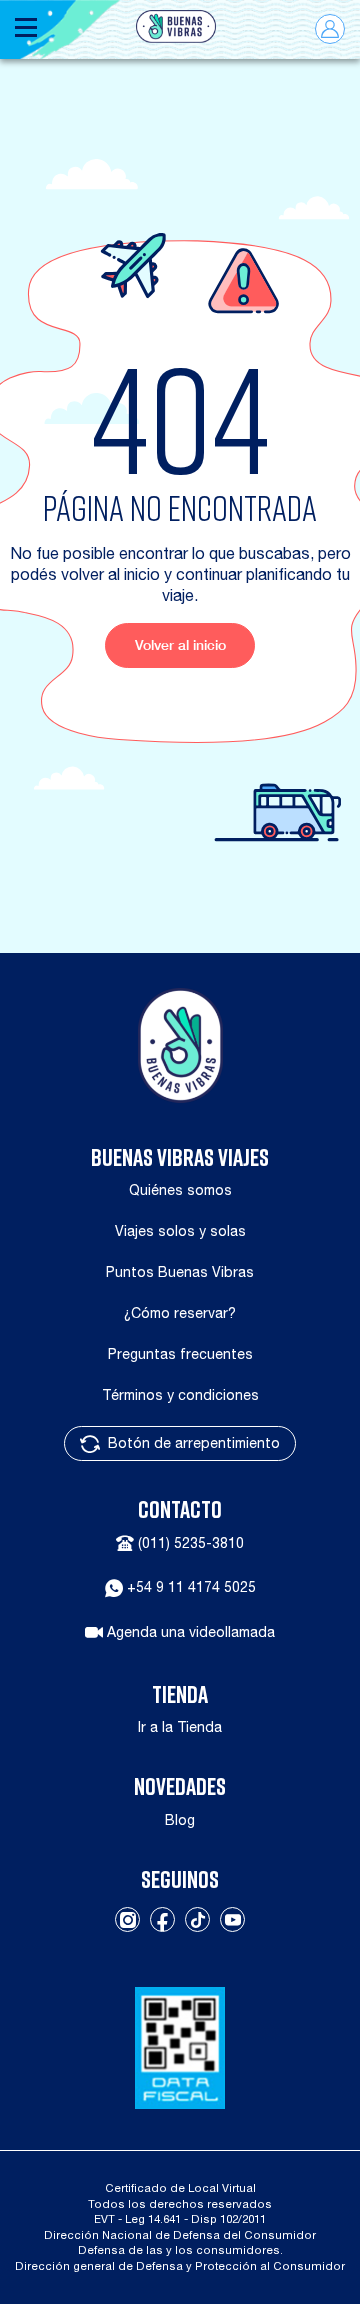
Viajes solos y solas (180, 1231)
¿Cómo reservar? (180, 1313)
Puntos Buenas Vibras (180, 1272)
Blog (180, 1820)
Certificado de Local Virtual (180, 2187)
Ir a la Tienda (180, 1727)
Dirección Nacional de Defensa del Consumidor (180, 2234)
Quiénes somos (180, 1190)
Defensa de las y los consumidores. (180, 2249)
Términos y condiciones (180, 1395)
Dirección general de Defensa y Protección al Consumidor (180, 2265)
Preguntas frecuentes (180, 1354)
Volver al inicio (180, 645)
